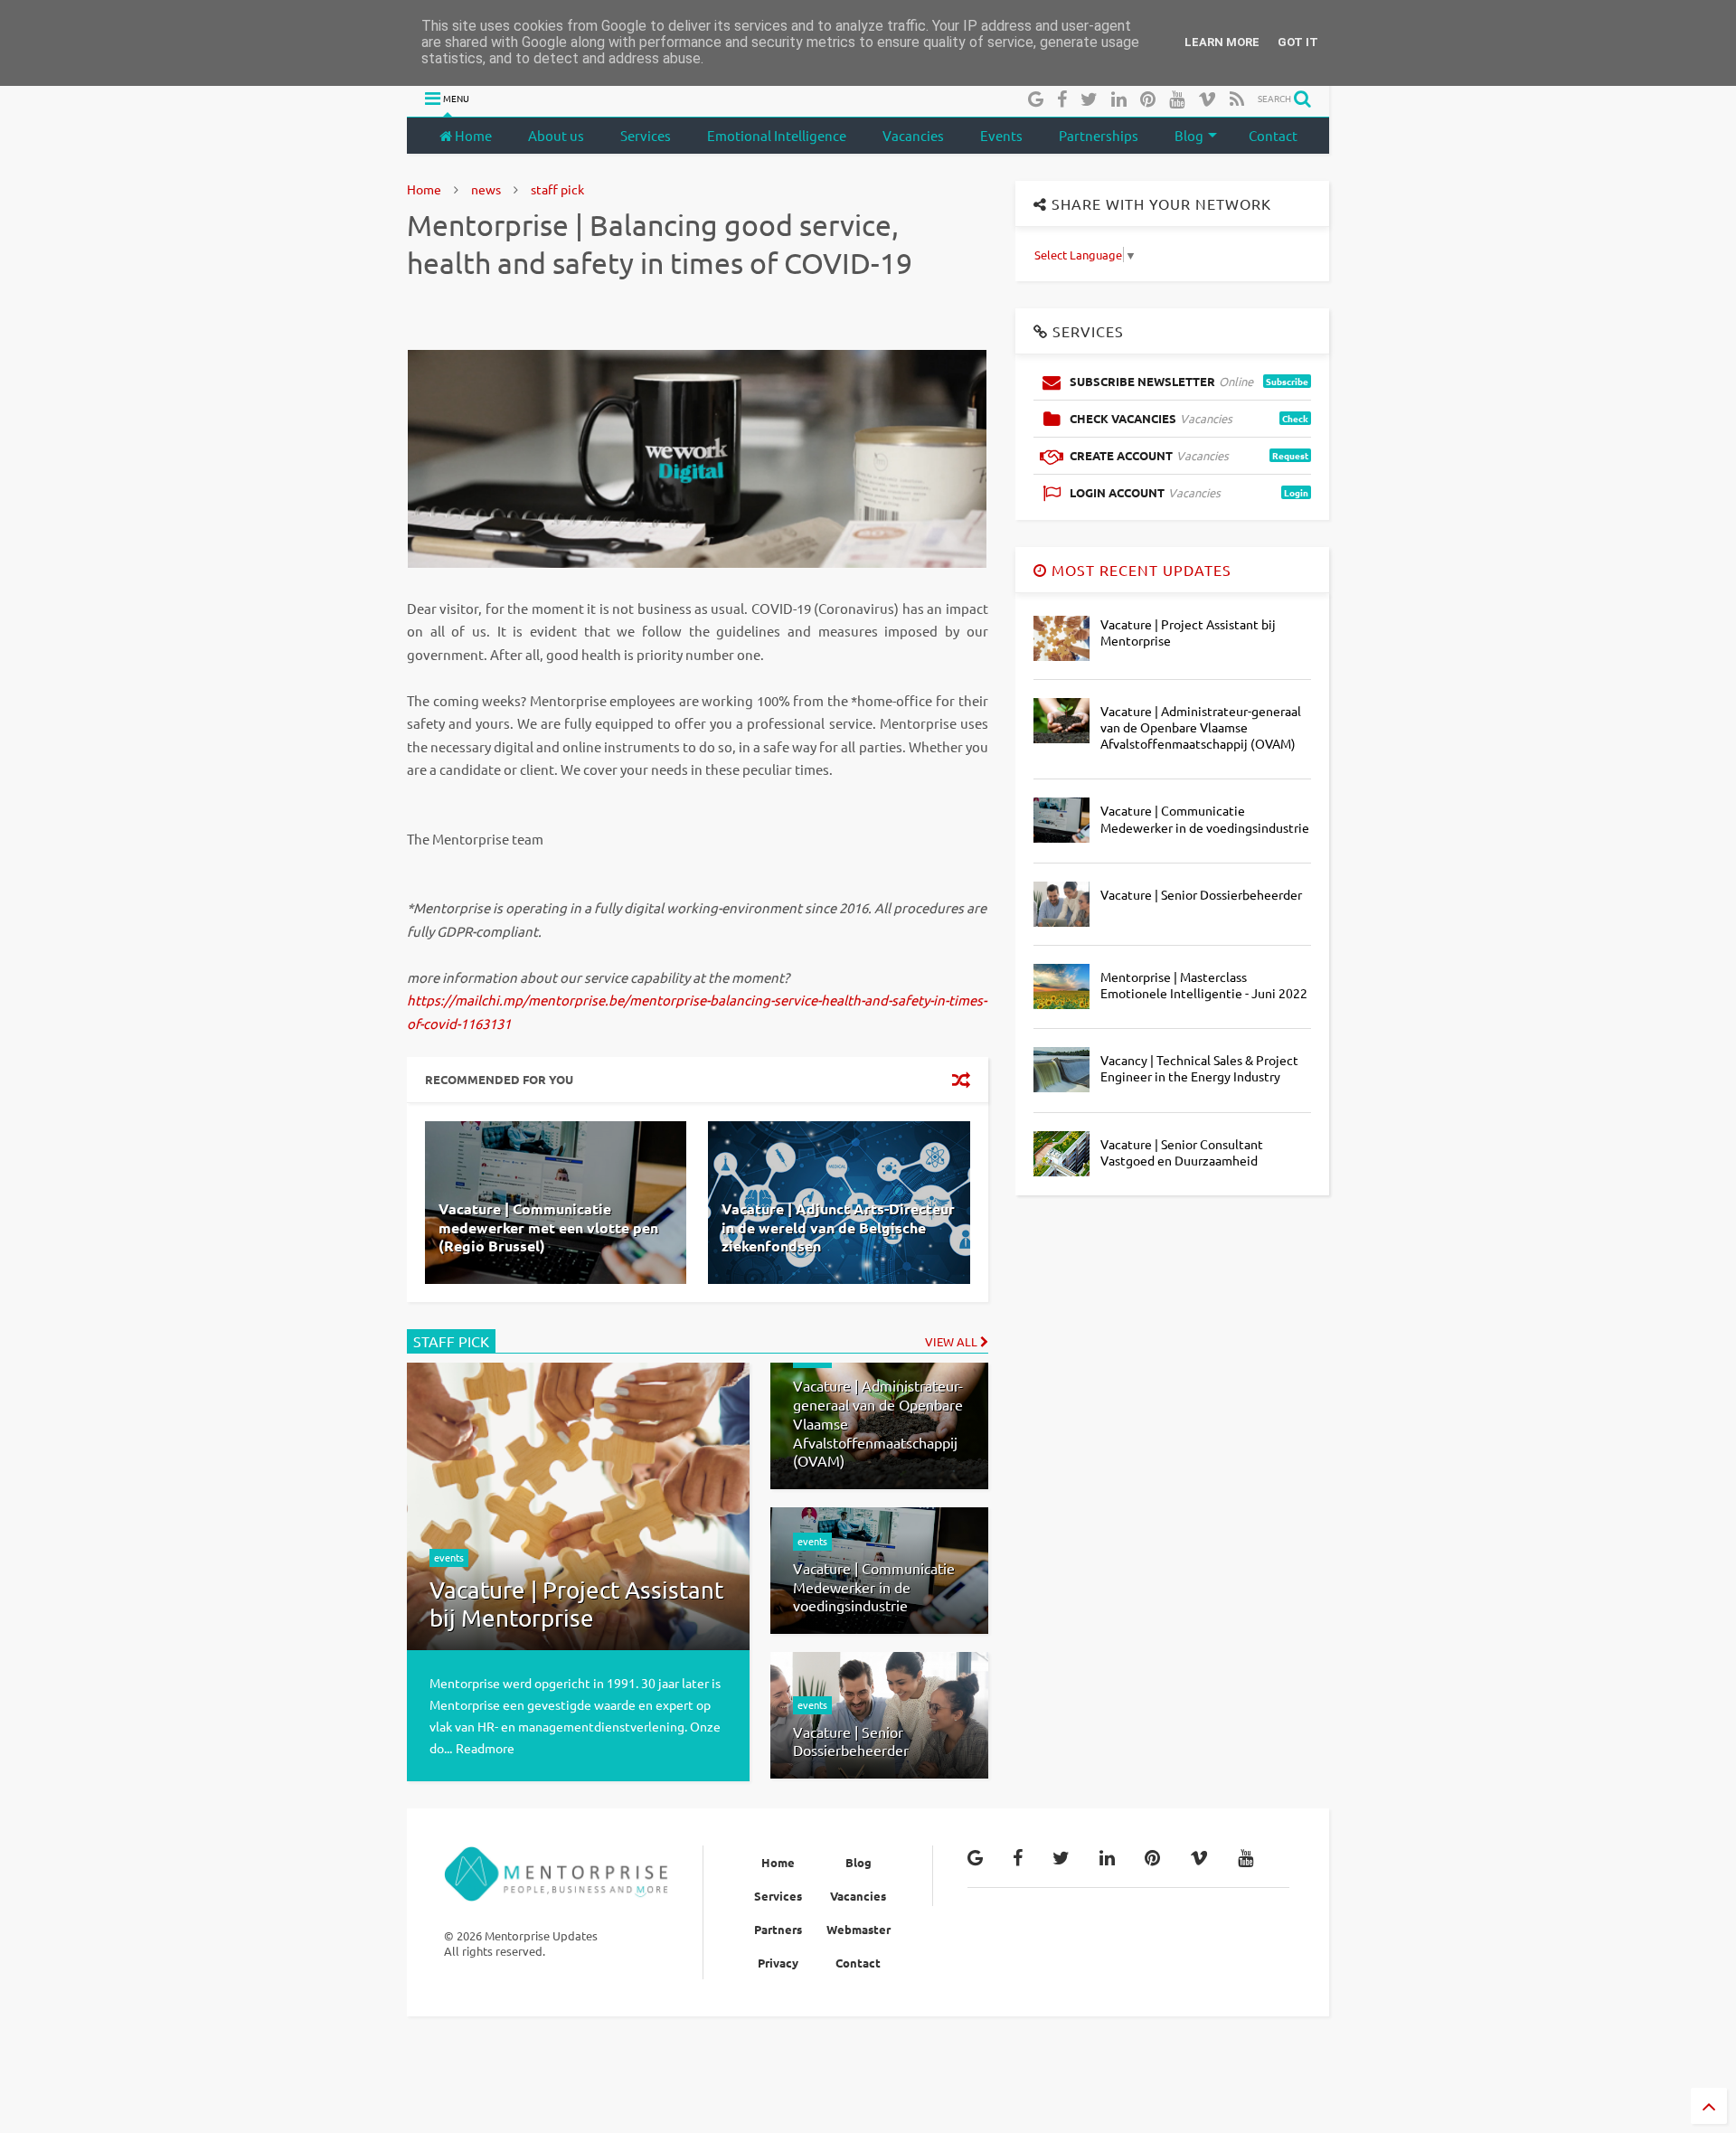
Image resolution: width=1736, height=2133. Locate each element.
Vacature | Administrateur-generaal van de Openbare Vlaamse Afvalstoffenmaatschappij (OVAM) (1201, 727)
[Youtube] (1177, 98)
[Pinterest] (1148, 98)
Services (646, 135)
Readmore (485, 1748)
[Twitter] (1089, 98)
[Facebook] (1062, 98)
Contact (1273, 135)
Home (472, 135)
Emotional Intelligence (777, 135)
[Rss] (1237, 98)
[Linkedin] (1119, 98)
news (486, 189)
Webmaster (859, 1929)
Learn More (1222, 42)
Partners (778, 1929)
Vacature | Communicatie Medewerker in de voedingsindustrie (1205, 818)
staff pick (557, 189)
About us (556, 135)
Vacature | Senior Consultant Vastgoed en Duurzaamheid (1182, 1152)
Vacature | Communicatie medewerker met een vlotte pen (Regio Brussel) (548, 1227)
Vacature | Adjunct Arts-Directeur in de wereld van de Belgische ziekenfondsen (838, 1227)
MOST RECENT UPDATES (1139, 570)
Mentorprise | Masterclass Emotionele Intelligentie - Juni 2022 (1204, 985)
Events (1001, 135)
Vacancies (913, 135)
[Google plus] (1036, 98)
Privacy (778, 1963)
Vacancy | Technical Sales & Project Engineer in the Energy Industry (1199, 1068)
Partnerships (1099, 135)
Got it (1298, 42)
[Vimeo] (1207, 98)
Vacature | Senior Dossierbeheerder (1201, 894)
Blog (1189, 135)
